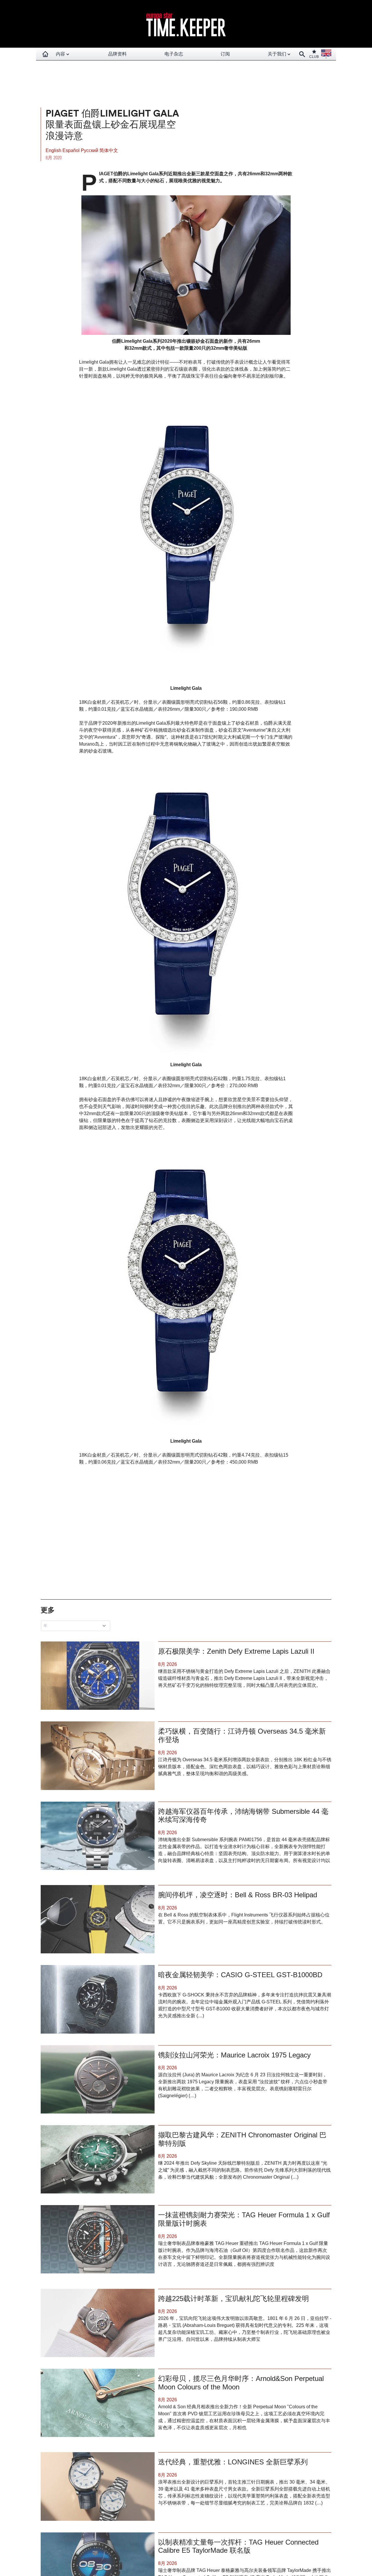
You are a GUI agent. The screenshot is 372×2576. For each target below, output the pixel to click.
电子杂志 (174, 54)
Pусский (90, 150)
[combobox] (77, 1626)
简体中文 (109, 150)
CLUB (314, 57)
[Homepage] (45, 54)
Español (72, 150)
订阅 (225, 54)
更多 (48, 1610)
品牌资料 (117, 54)
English (54, 150)
